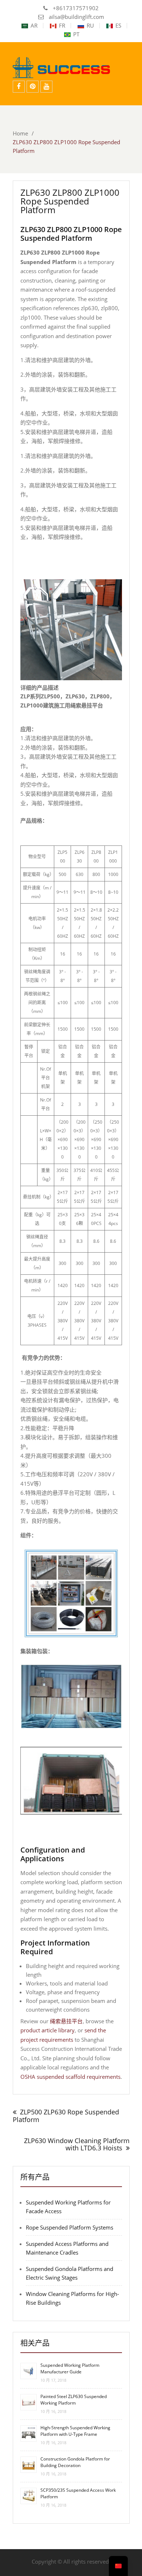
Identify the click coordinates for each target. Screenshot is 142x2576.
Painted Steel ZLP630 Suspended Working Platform (74, 2400)
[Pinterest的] (33, 87)
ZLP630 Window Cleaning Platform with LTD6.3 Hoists (77, 2144)
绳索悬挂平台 (66, 2021)
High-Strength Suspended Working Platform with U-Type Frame (75, 2431)
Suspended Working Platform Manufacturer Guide (70, 2368)
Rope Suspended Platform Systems (70, 2227)
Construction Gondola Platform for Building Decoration (75, 2462)
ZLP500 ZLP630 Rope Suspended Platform (66, 2116)
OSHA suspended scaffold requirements (70, 2077)
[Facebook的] (19, 87)
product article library (48, 2030)
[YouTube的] (46, 87)
